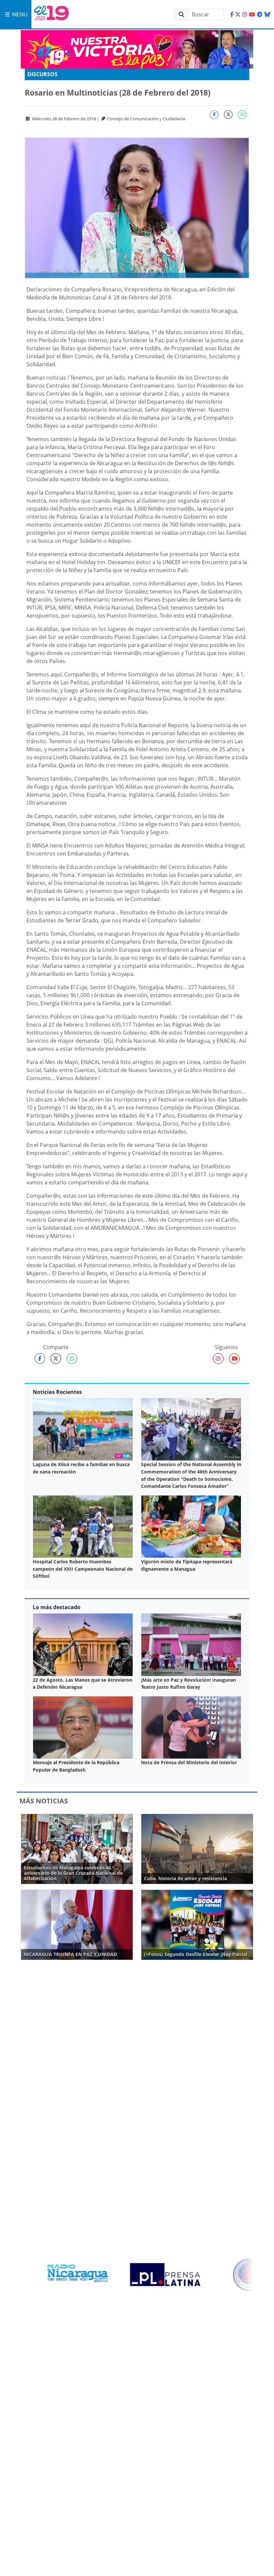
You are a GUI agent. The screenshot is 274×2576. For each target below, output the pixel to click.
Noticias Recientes (57, 1392)
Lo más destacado (57, 1607)
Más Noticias (44, 1801)
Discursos (42, 74)
